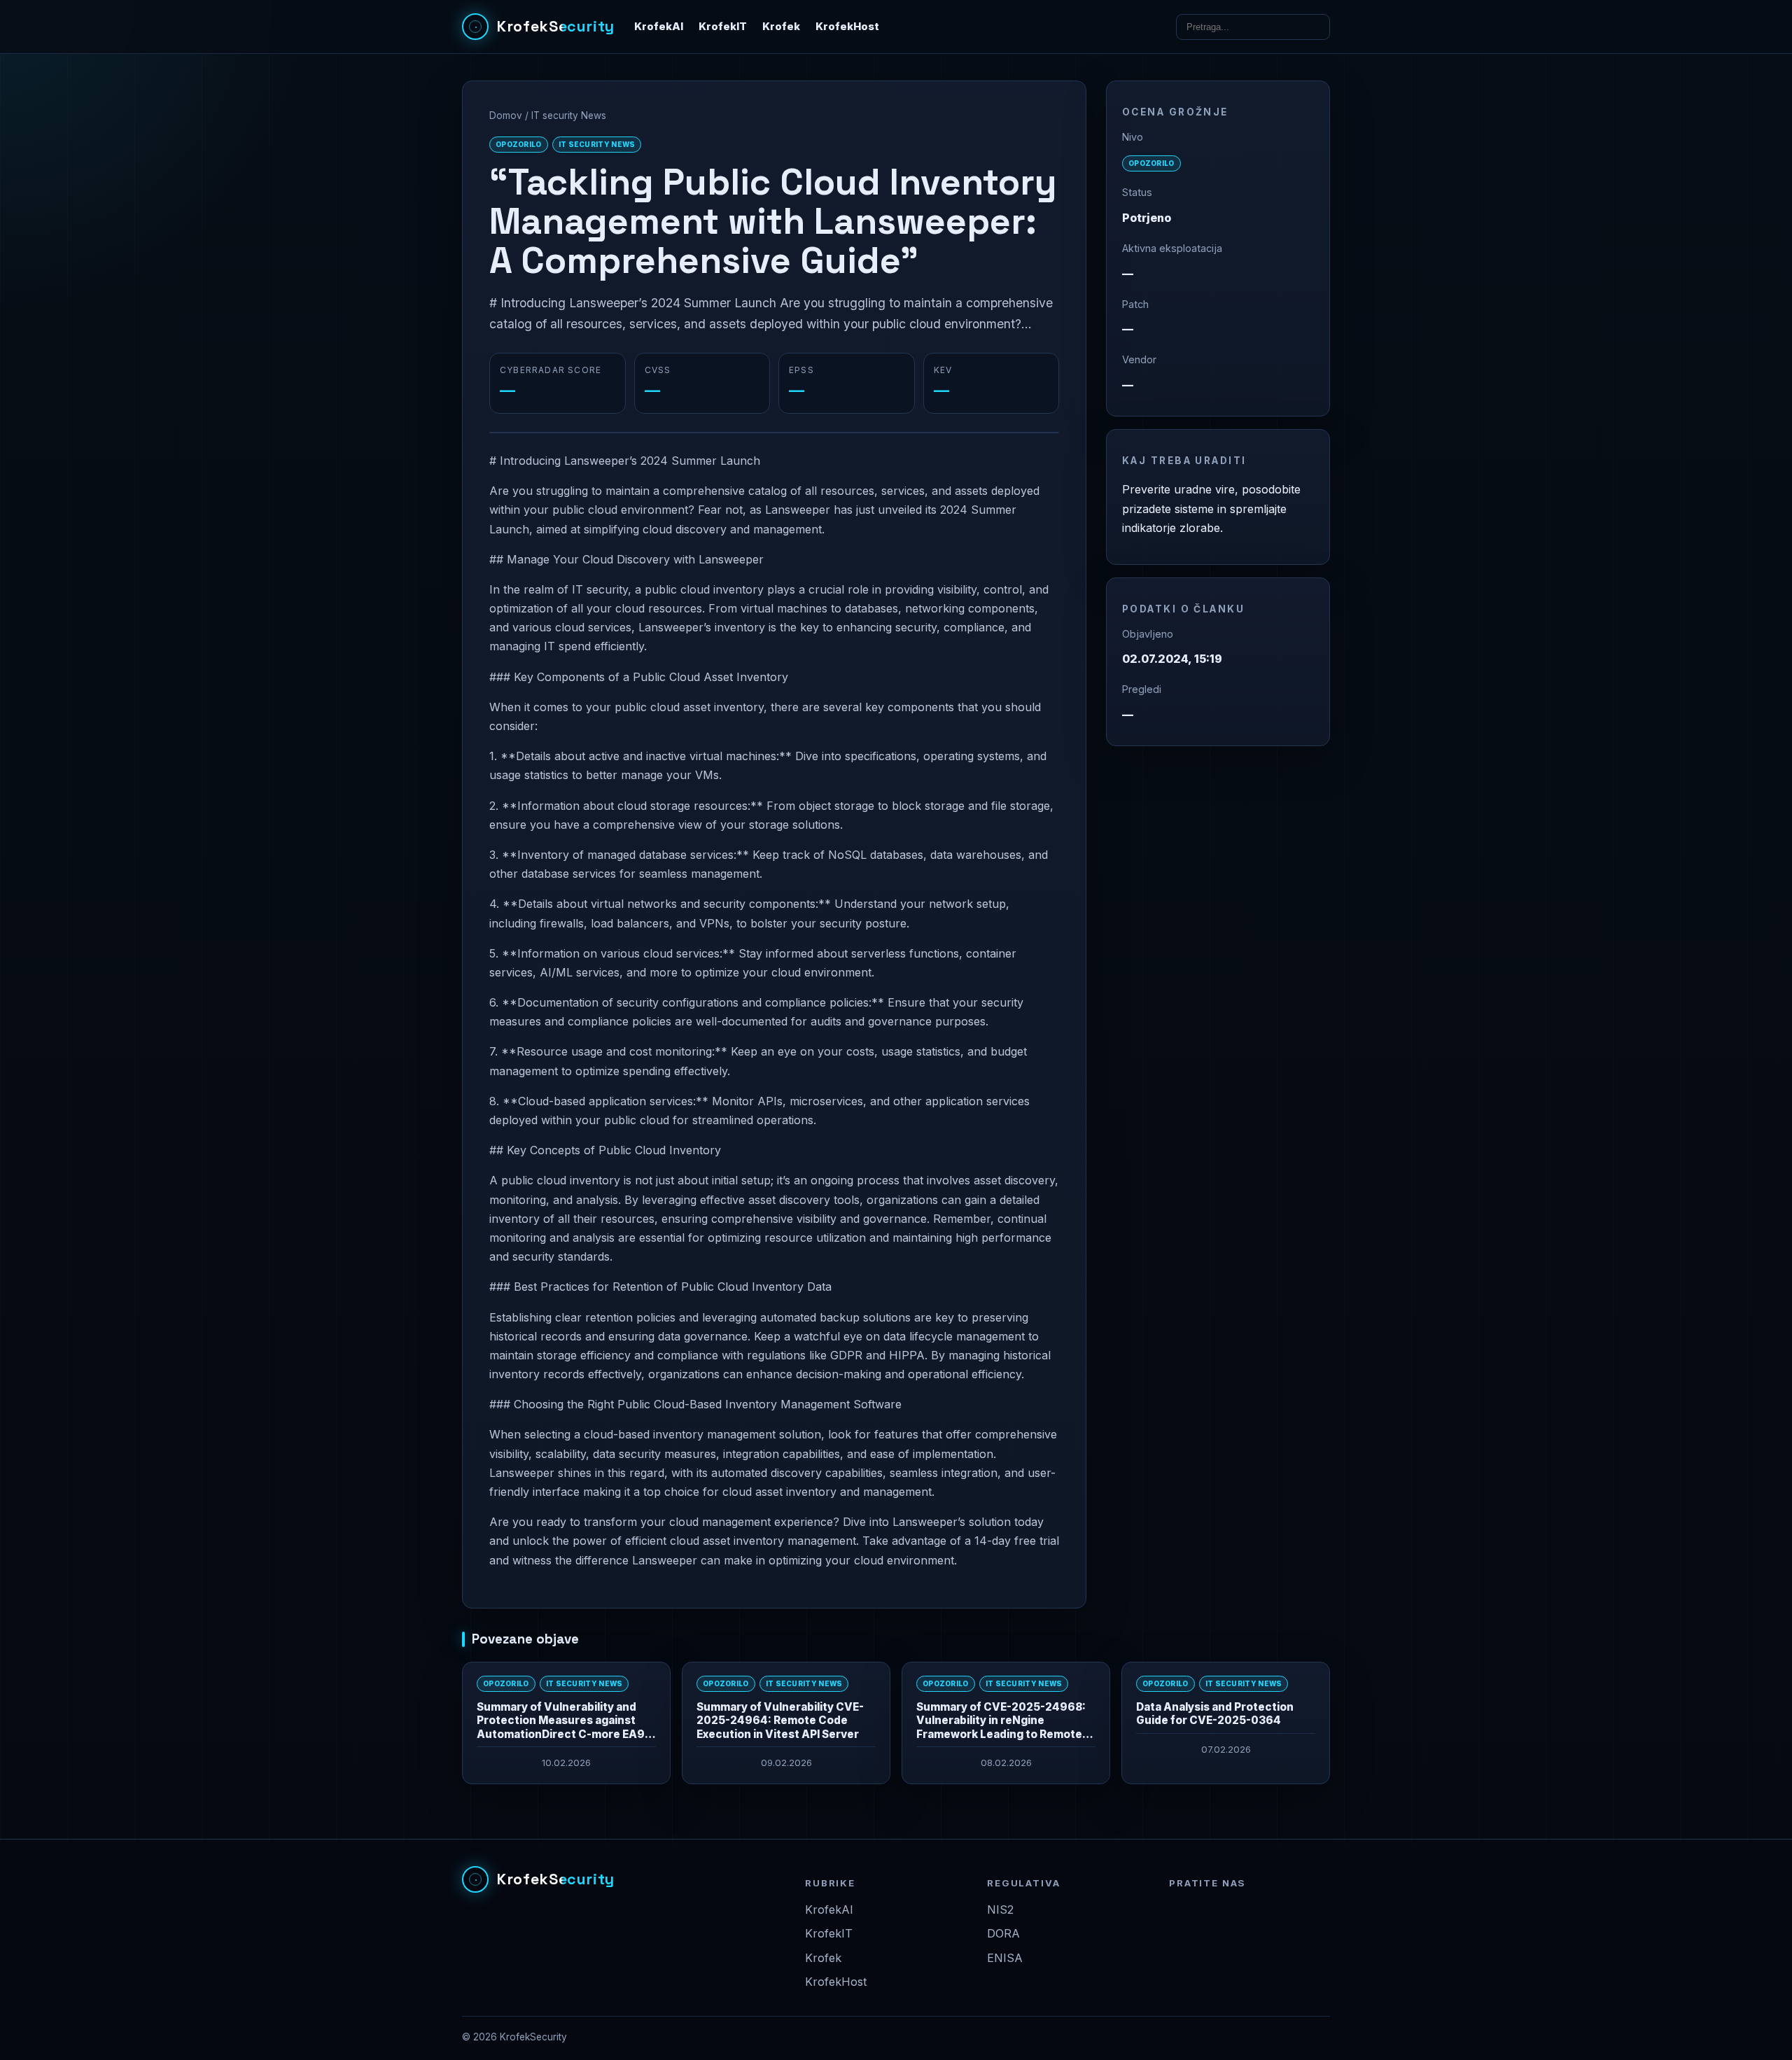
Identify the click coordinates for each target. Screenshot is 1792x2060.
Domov (506, 115)
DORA (1003, 1933)
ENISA (1005, 1958)
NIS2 (1000, 1910)
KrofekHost (847, 27)
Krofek (781, 27)
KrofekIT (723, 27)
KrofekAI (659, 27)
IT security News (569, 115)
